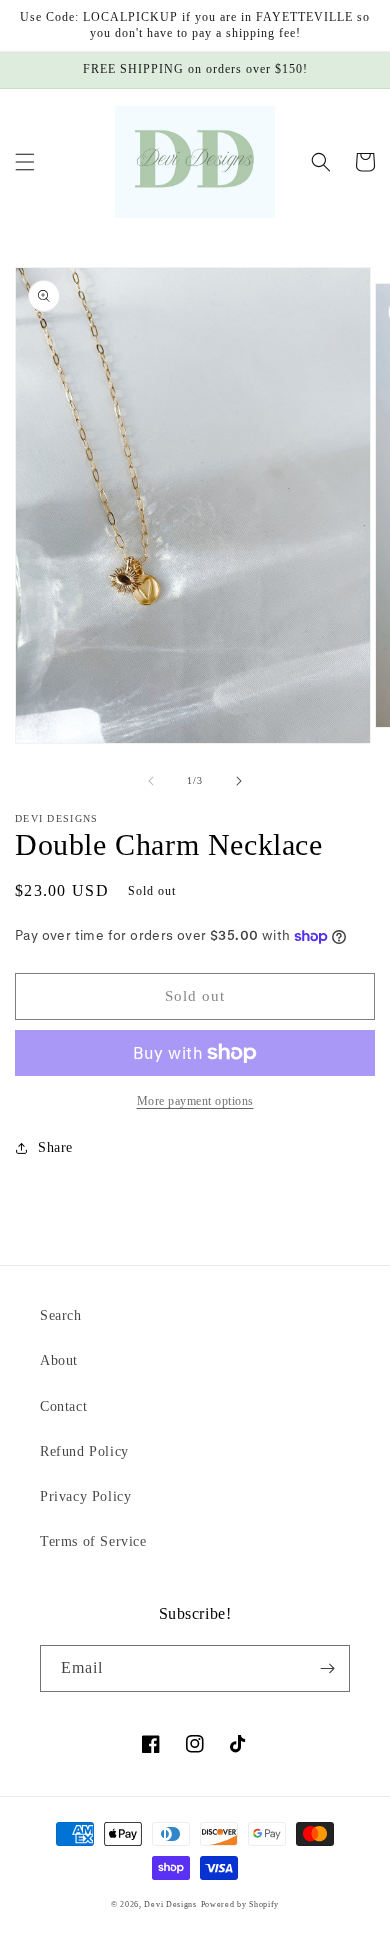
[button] (25, 162)
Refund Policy (84, 1451)
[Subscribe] (327, 1668)
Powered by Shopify (240, 1904)
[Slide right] (239, 781)
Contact (63, 1406)
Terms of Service (93, 1541)
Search (61, 1315)
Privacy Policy (85, 1496)
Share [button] (55, 1147)
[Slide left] (151, 781)
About (59, 1360)
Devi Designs (170, 1904)
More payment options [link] (195, 1101)
